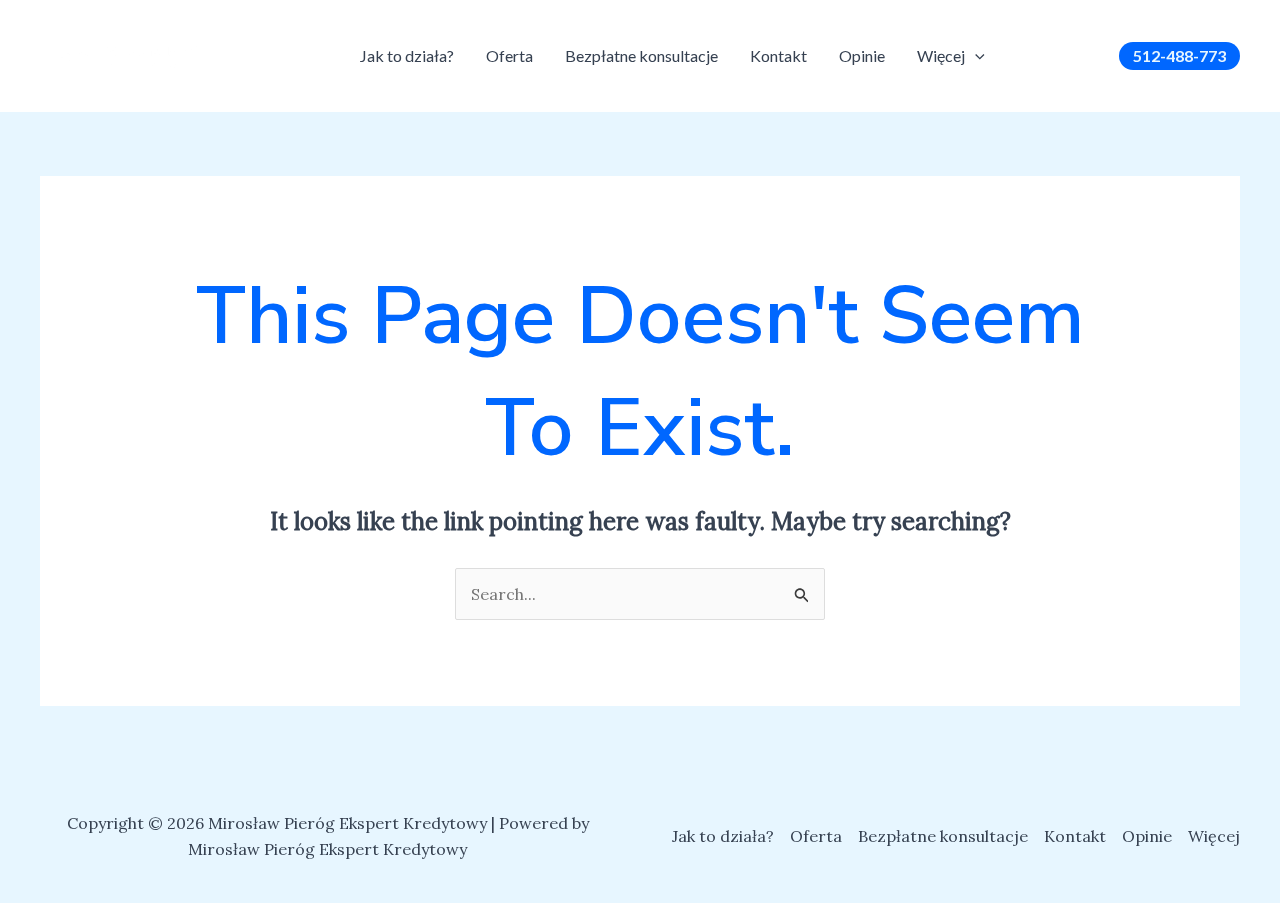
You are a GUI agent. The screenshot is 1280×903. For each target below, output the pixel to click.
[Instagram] (1060, 58)
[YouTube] (1090, 58)
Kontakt (778, 55)
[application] (975, 55)
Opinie (862, 55)
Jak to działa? (407, 55)
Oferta (509, 55)
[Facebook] (1030, 58)
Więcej (941, 55)
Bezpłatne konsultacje (641, 55)
